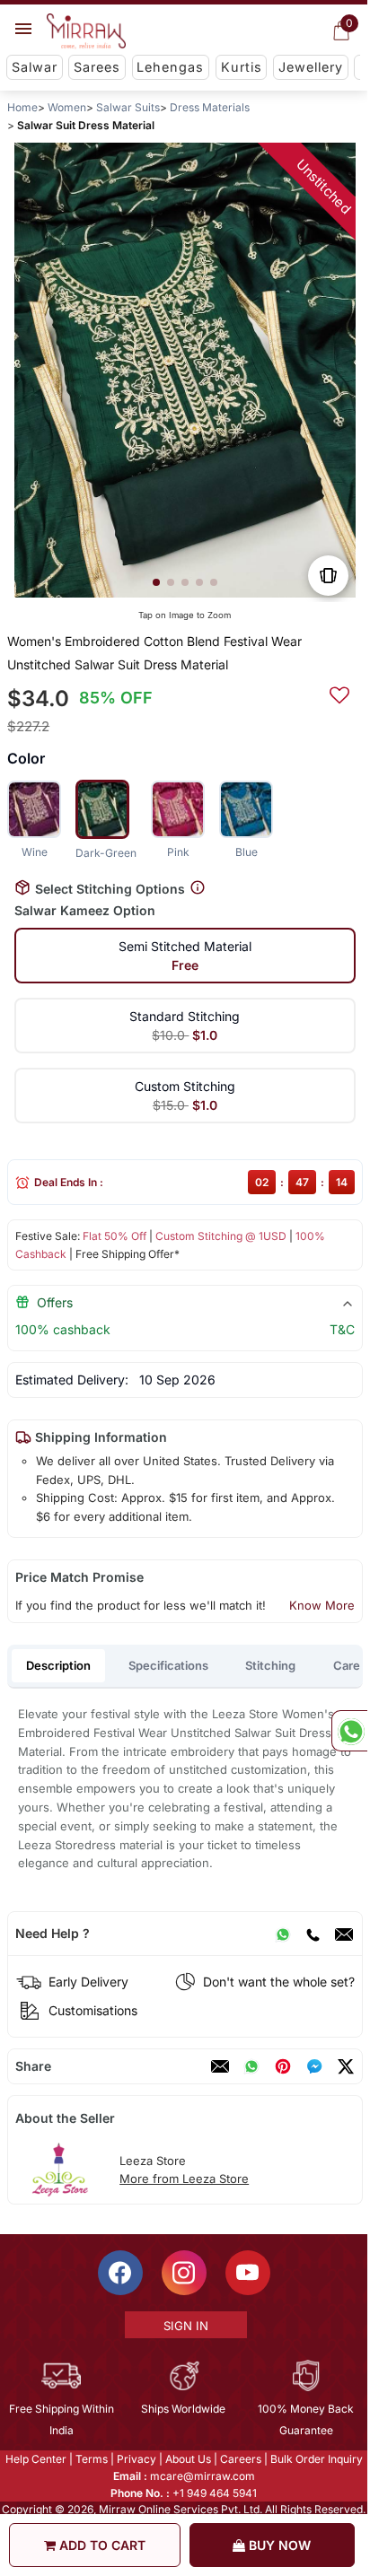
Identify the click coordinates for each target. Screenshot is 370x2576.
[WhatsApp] (283, 1934)
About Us (188, 2459)
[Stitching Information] (198, 888)
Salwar (35, 67)
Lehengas (170, 67)
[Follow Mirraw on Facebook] (120, 2273)
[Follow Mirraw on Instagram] (184, 2273)
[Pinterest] (283, 2066)
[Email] (344, 1934)
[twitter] (346, 2066)
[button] (156, 582)
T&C (342, 1329)
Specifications (168, 1665)
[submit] (339, 693)
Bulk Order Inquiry (317, 2459)
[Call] (313, 1934)
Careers (241, 2459)
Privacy (137, 2459)
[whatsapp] (251, 2066)
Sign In (186, 2326)
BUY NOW (278, 2545)
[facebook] (314, 2066)
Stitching (270, 1665)
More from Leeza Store (184, 2179)
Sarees (97, 67)
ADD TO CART (101, 2545)
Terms (92, 2459)
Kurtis (242, 67)
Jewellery (311, 67)
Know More (322, 1605)
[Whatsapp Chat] (349, 1731)
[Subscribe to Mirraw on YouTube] (248, 2273)
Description (58, 1665)
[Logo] (86, 31)
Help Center (36, 2459)
